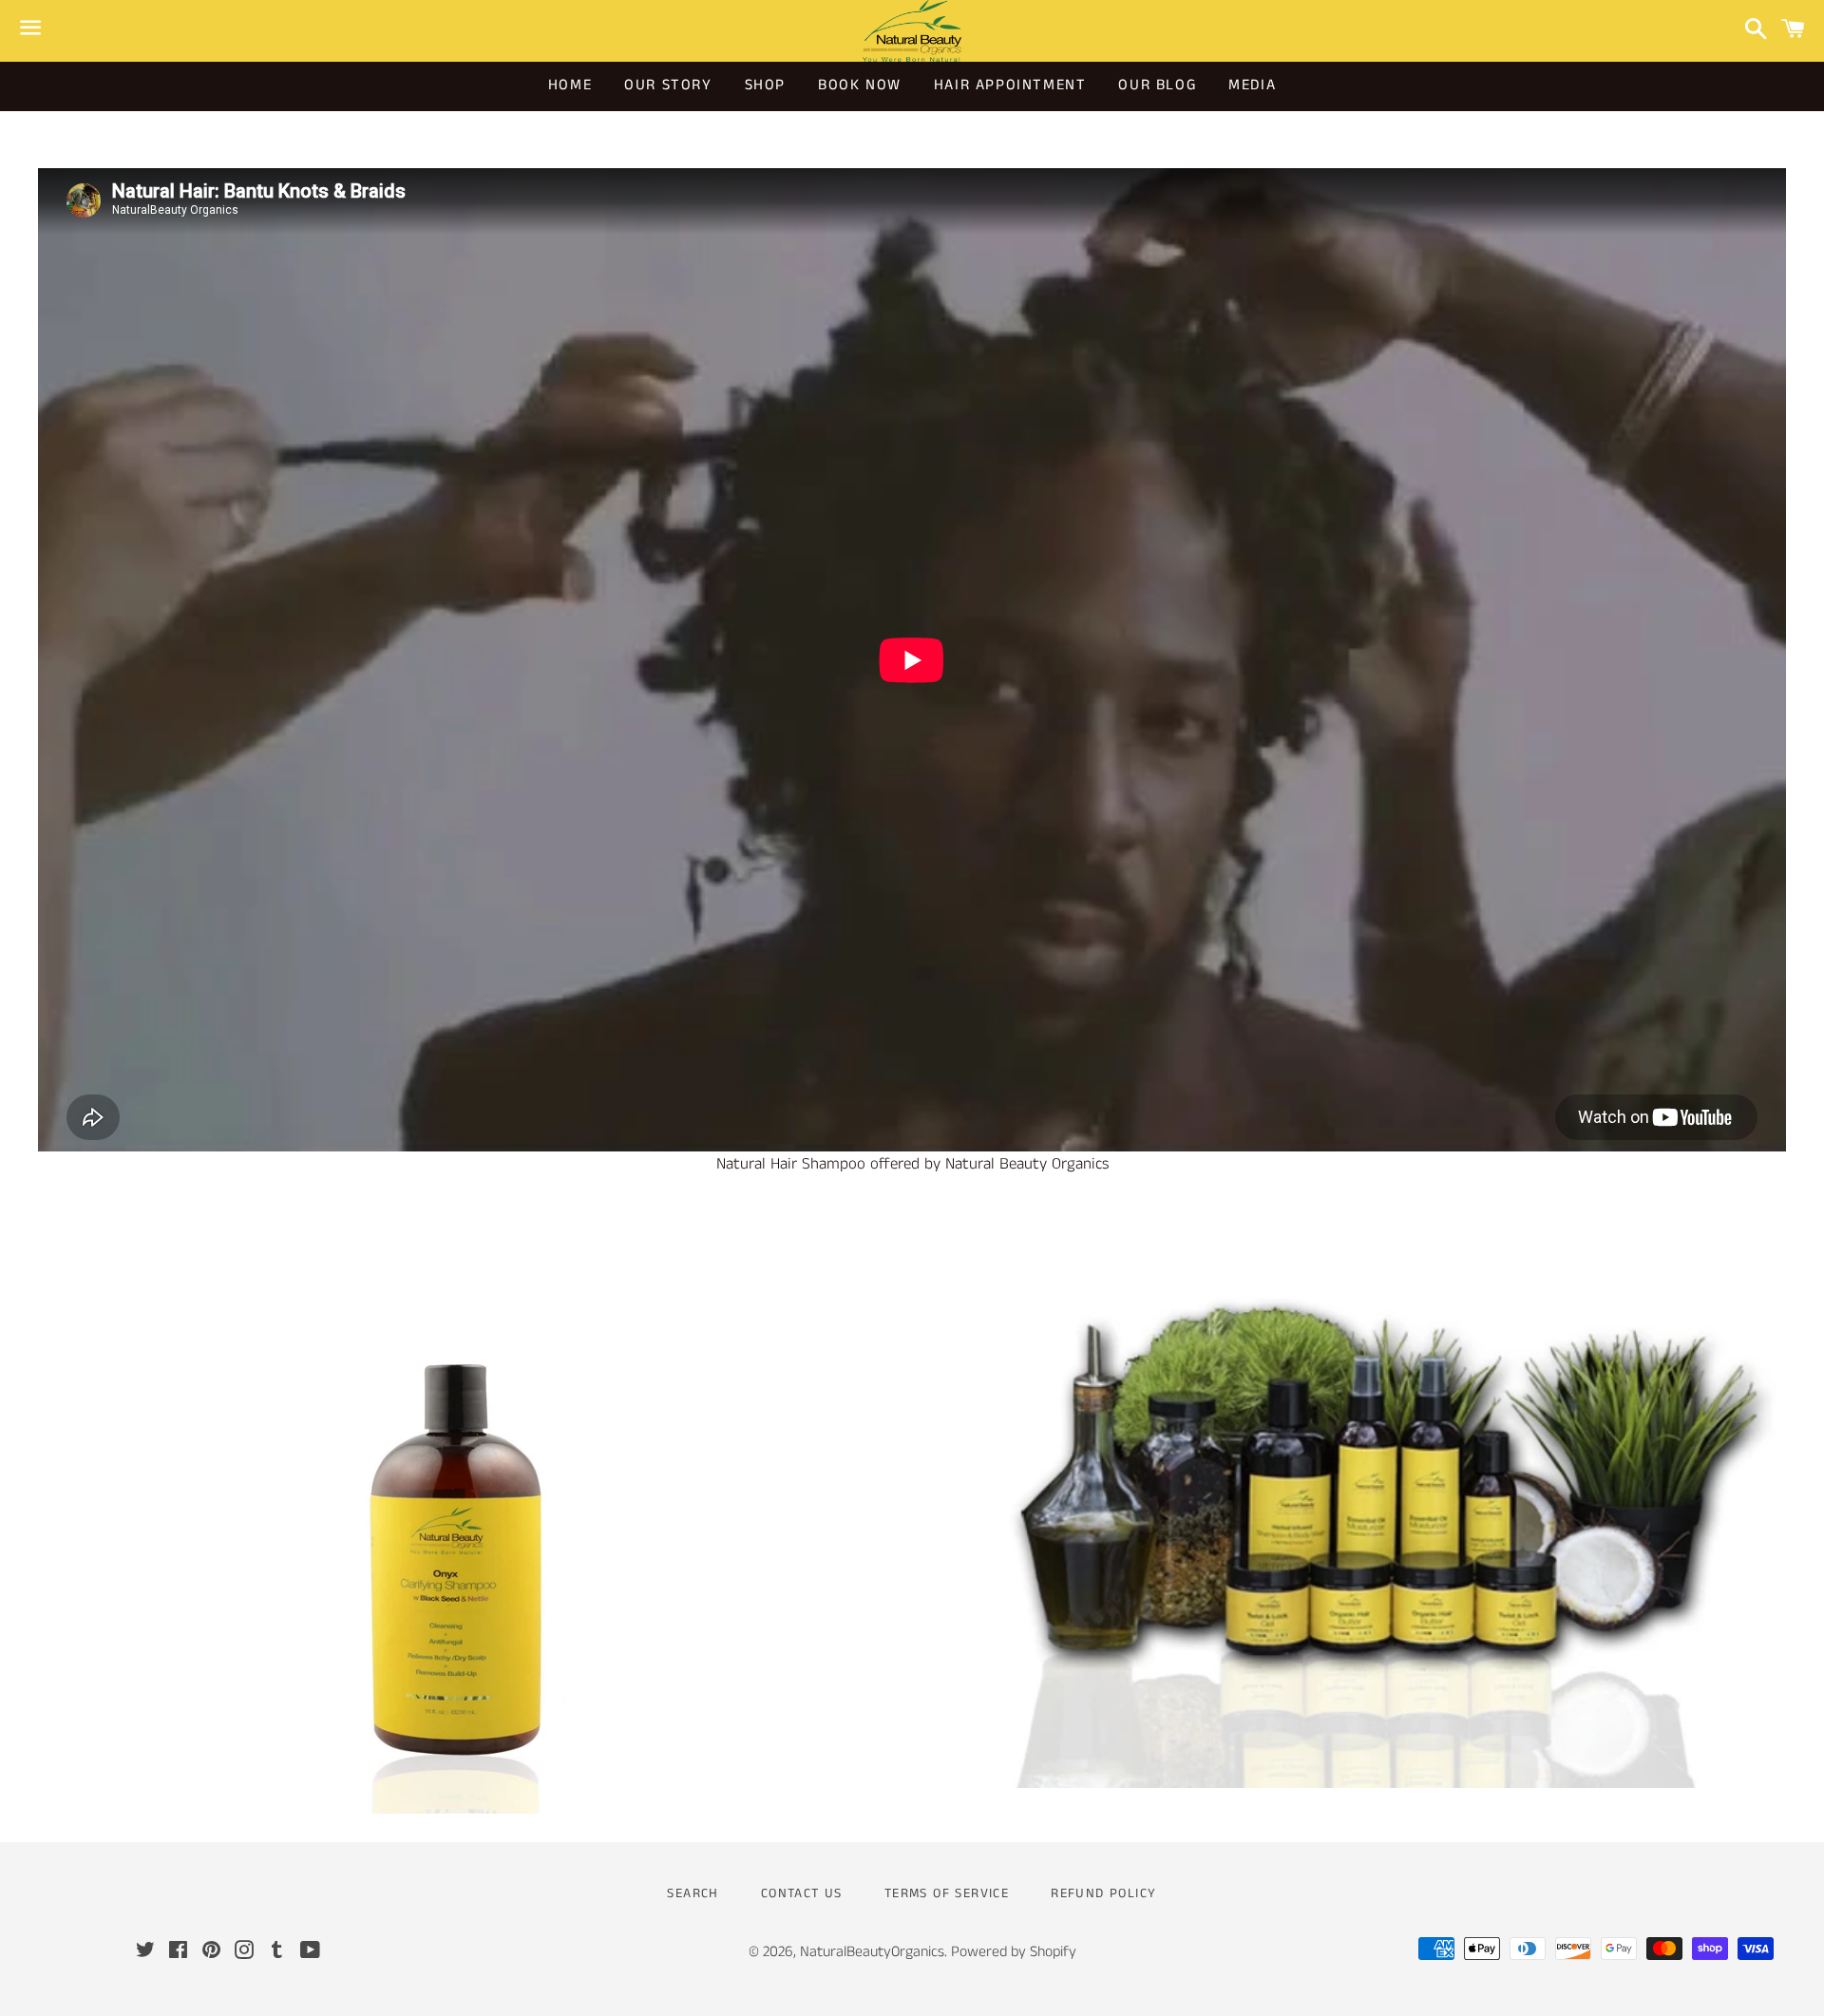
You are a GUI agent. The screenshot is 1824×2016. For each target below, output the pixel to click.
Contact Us (802, 1893)
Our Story (668, 85)
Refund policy (1103, 1893)
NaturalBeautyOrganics (872, 1952)
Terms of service (947, 1893)
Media (1252, 85)
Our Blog (1157, 85)
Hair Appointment (1010, 85)
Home (570, 85)
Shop (765, 85)
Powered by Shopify (1014, 1952)
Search (693, 1893)
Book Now (860, 85)
